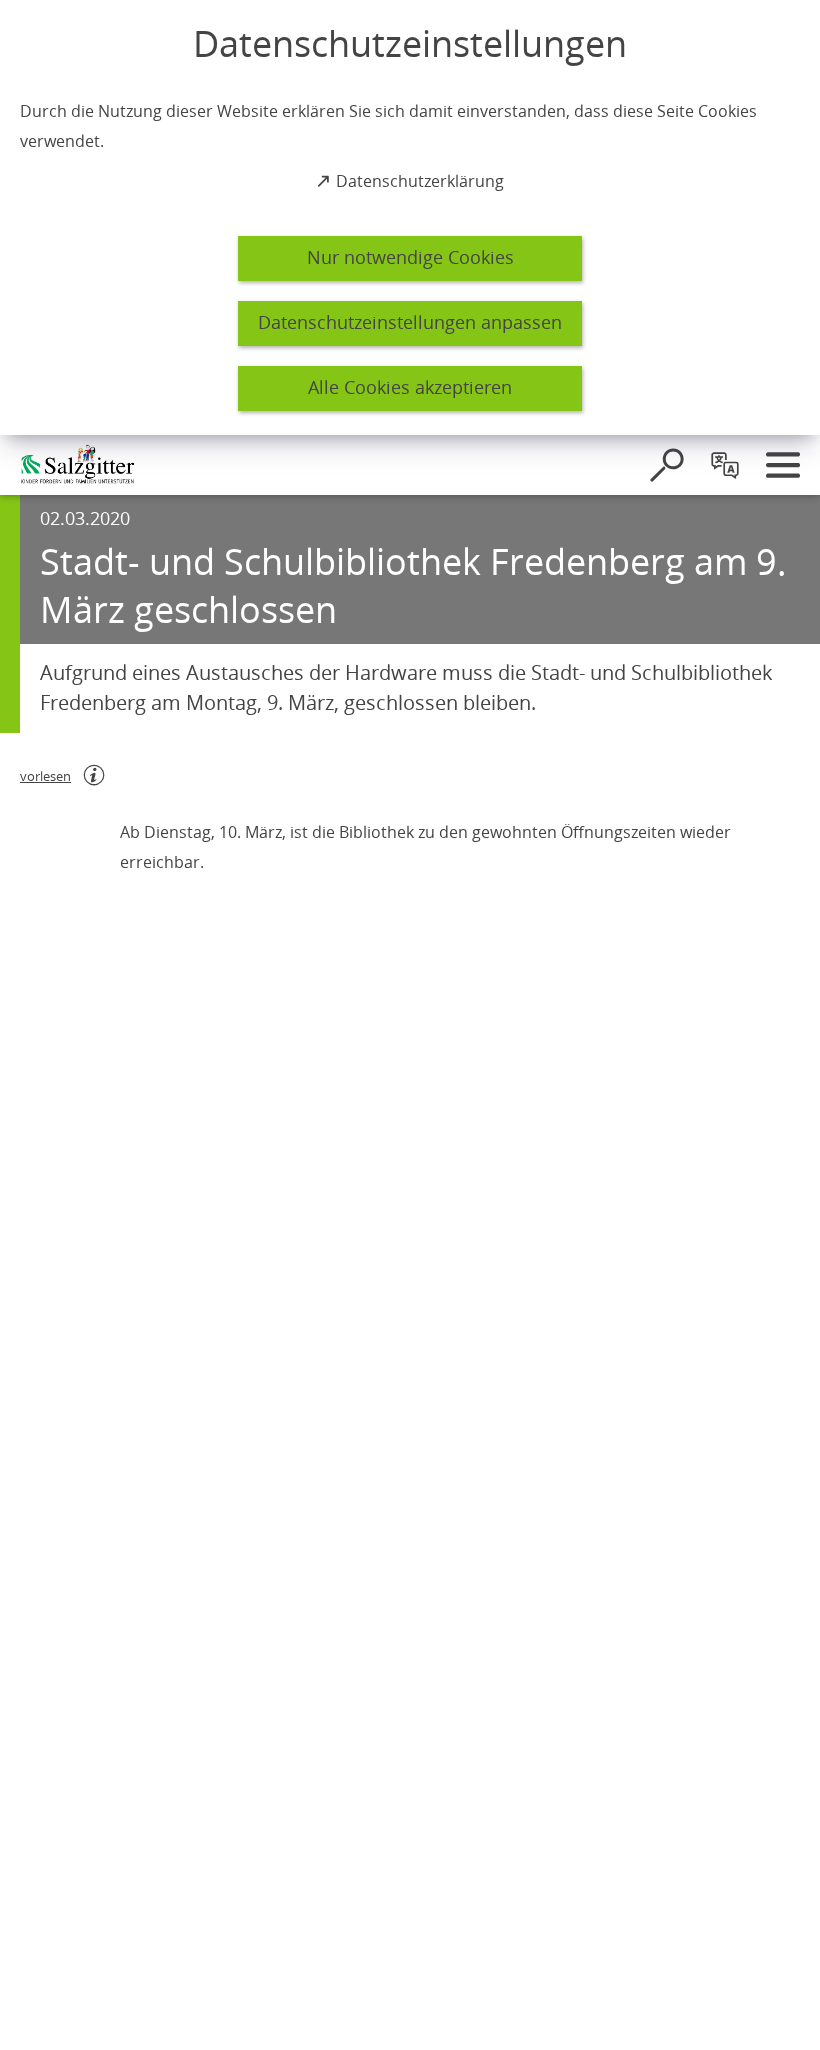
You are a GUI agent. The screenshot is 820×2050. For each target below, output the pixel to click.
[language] (725, 465)
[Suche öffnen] (667, 465)
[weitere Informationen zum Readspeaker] (94, 775)
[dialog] (410, 217)
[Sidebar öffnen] (783, 465)
